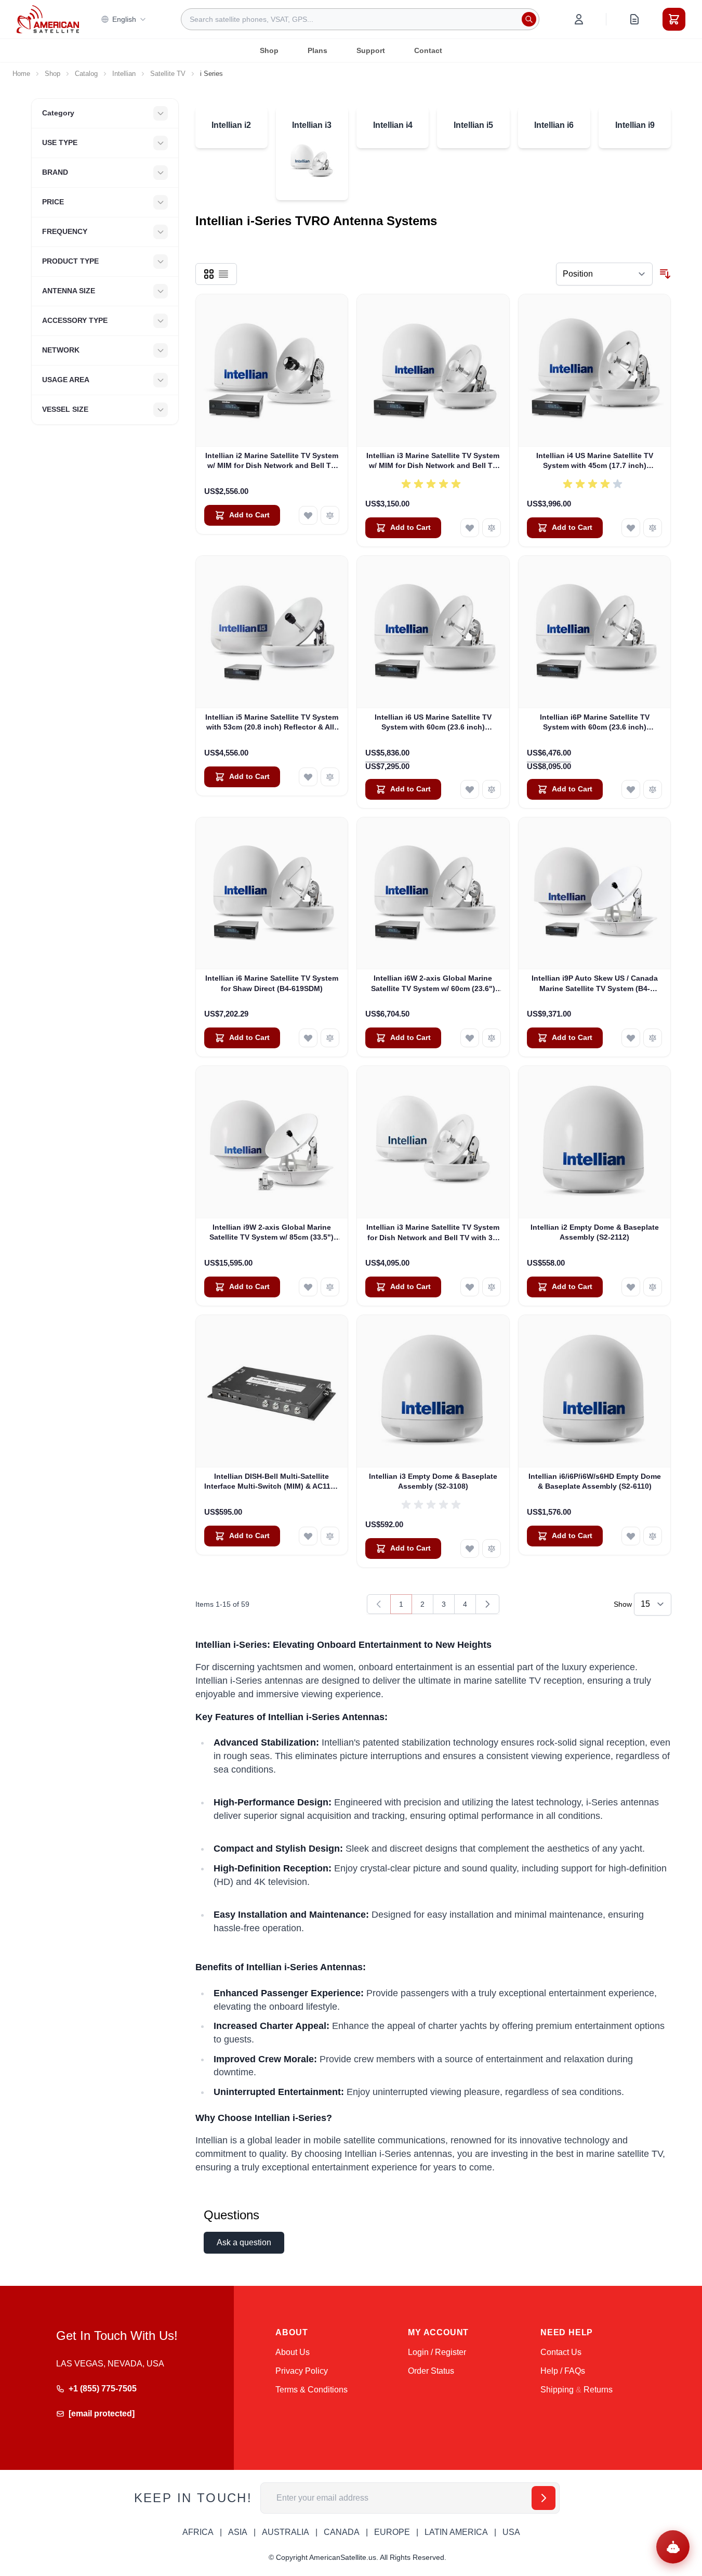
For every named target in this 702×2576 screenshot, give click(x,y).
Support (371, 50)
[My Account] (579, 19)
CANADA (342, 2532)
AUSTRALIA (286, 2532)
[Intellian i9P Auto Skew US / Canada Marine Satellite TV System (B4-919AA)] (595, 894)
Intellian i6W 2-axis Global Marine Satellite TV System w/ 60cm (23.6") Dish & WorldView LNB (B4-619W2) (433, 984)
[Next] (487, 1604)
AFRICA (198, 2532)
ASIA (238, 2532)
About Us (293, 2352)
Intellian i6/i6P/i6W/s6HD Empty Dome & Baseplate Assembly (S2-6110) (595, 1481)
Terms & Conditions (312, 2390)
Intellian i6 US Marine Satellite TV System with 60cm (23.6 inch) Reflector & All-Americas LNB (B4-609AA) (433, 723)
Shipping (557, 2390)
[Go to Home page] (48, 19)
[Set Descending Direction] (665, 274)
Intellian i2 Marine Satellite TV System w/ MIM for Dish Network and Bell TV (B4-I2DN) (272, 461)
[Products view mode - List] (223, 274)
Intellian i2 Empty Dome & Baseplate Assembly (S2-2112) (595, 1232)
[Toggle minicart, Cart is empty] (674, 19)
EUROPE (392, 2532)
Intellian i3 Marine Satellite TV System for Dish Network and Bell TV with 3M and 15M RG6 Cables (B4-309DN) (433, 1233)
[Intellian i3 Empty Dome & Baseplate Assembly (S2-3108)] (433, 1391)
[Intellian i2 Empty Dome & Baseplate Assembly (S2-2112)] (595, 1142)
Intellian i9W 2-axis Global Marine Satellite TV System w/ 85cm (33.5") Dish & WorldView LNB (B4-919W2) (271, 1233)
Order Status (431, 2371)
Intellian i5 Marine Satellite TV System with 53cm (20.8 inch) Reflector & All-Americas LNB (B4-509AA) (272, 723)
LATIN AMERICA (456, 2532)
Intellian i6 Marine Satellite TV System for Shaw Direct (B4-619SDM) (272, 983)
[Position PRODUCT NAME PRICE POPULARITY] (604, 274)
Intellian (124, 74)
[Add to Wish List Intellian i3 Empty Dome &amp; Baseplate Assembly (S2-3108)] (470, 1549)
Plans (317, 50)
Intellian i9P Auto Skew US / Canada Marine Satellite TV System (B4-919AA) (595, 984)
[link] (379, 1604)
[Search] (529, 19)
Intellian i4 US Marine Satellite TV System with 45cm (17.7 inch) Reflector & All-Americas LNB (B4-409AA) (594, 461)
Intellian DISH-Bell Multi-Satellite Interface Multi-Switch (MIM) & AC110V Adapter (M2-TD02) (272, 1482)
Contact (428, 50)
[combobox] (360, 19)
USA (511, 2532)
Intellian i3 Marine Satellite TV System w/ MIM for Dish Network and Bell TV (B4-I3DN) (433, 461)
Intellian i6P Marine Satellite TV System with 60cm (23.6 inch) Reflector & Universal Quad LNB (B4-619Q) (594, 723)
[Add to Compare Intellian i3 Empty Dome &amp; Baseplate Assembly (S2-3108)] (492, 1549)
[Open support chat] (673, 2547)
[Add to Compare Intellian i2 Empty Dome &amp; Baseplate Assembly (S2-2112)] (653, 1287)
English (124, 19)
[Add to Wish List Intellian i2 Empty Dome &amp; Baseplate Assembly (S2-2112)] (631, 1287)
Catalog (86, 74)
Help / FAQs (563, 2371)
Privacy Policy (302, 2371)
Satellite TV (168, 74)
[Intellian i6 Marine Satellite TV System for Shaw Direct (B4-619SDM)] (272, 894)
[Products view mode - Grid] (209, 274)
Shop (269, 50)
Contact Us (561, 2352)
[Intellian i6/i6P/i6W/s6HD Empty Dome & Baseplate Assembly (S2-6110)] (595, 1391)
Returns (598, 2390)
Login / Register (437, 2352)
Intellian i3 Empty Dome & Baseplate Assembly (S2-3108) (433, 1481)
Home (21, 74)
